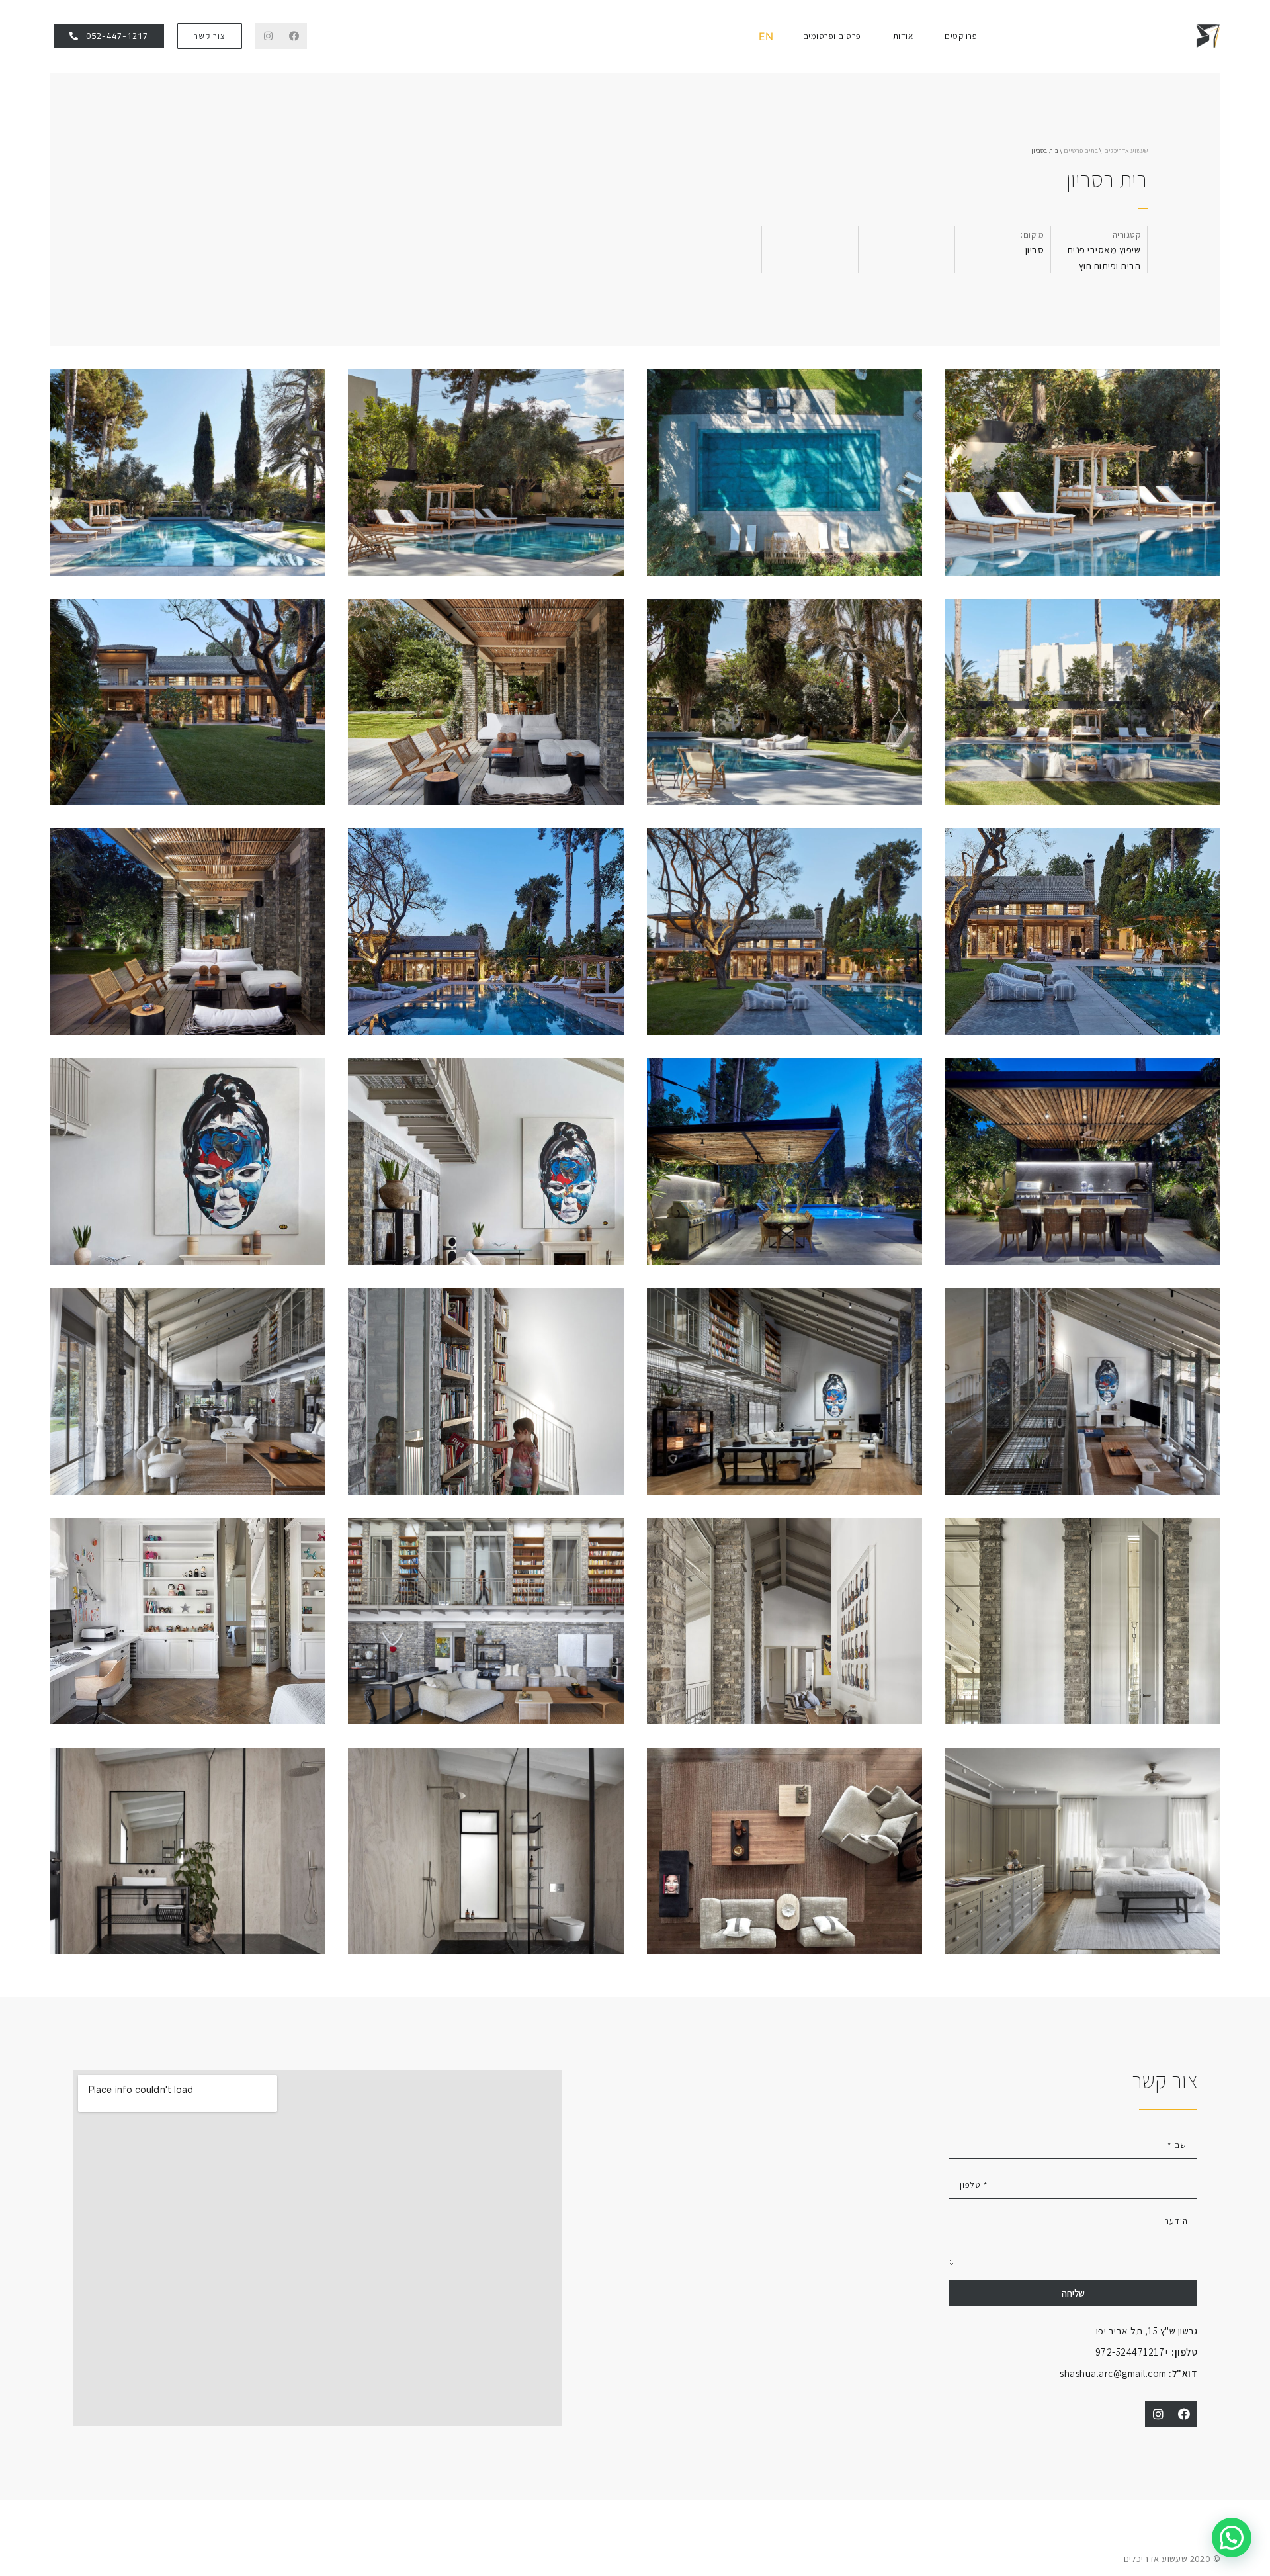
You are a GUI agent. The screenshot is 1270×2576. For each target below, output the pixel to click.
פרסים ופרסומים (832, 36)
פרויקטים (961, 36)
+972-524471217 (1147, 2352)
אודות (903, 36)
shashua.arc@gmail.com (1128, 2373)
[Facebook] (294, 36)
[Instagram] (268, 36)
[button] (210, 36)
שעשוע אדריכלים (1126, 151)
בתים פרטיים (1081, 151)
